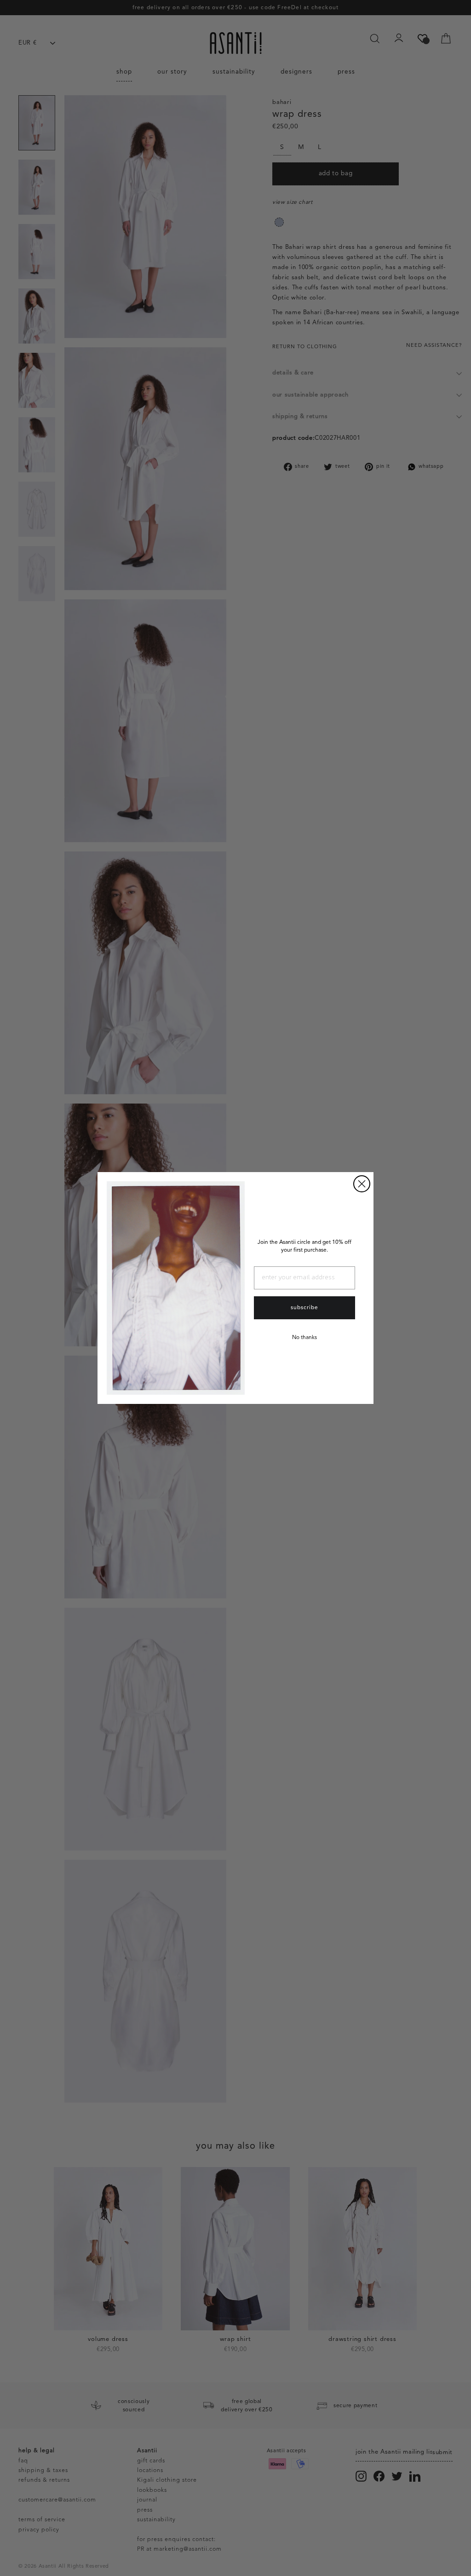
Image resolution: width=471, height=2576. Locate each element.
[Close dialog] (362, 1184)
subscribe (304, 1308)
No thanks (304, 1338)
